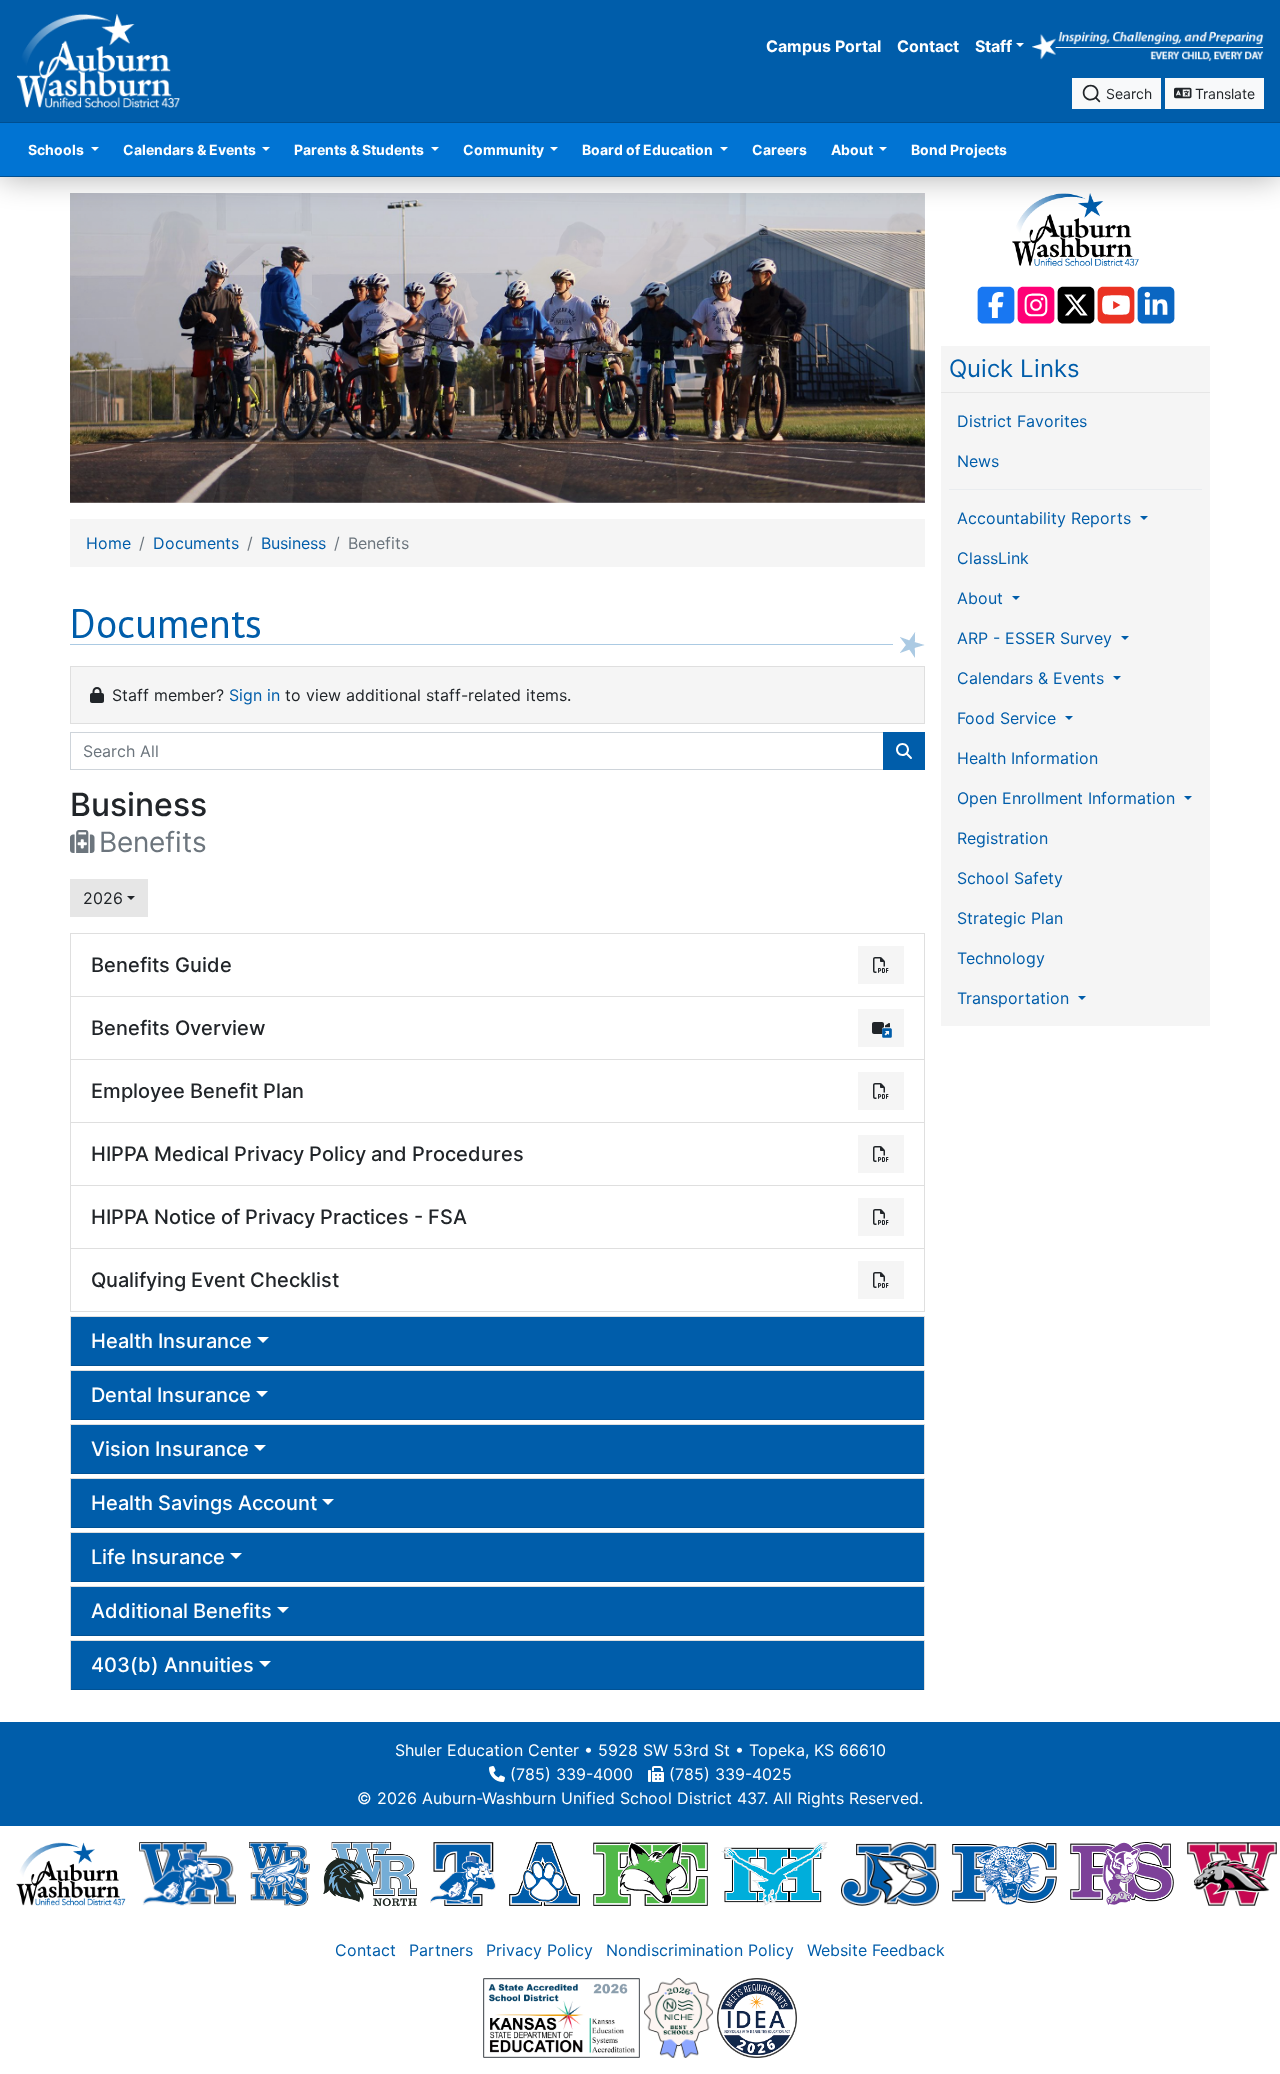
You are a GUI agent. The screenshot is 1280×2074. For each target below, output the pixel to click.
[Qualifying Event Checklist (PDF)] (881, 1280)
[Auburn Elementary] (544, 1873)
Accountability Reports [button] (1046, 518)
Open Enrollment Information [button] (1068, 798)
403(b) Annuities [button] (172, 1665)
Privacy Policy (539, 1950)
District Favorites (1022, 421)
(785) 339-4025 (730, 1774)
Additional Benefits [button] (181, 1611)
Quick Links (1014, 368)
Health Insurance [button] (171, 1341)
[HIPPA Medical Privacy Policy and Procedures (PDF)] (881, 1154)
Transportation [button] (1015, 998)
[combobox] (1116, 93)
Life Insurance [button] (158, 1557)
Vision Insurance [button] (170, 1449)
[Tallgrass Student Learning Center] (463, 1873)
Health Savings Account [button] (204, 1503)
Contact (928, 46)
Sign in (254, 695)
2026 (103, 898)
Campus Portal (823, 46)
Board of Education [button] (649, 149)
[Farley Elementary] (650, 1873)
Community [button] (505, 149)
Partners (441, 1950)
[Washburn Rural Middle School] (279, 1873)
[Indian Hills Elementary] (775, 1873)
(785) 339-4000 (571, 1774)
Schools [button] (57, 149)
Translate (1223, 93)
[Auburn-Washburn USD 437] (71, 1873)
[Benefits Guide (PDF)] (881, 965)
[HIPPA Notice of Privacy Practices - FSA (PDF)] (881, 1217)
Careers (779, 149)
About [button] (853, 149)
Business (293, 543)
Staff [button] (993, 46)
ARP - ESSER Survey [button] (1037, 638)
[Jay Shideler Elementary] (889, 1873)
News (978, 461)
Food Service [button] (1009, 718)
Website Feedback (876, 1950)
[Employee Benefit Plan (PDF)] (881, 1091)
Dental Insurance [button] (171, 1395)
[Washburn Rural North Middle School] (370, 1873)
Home (108, 543)
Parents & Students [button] (360, 149)
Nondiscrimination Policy (700, 1950)
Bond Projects (959, 149)
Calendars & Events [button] (191, 149)
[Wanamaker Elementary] (1232, 1873)
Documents (196, 543)
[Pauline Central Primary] (1004, 1873)
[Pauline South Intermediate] (1122, 1873)
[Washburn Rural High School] (187, 1873)
